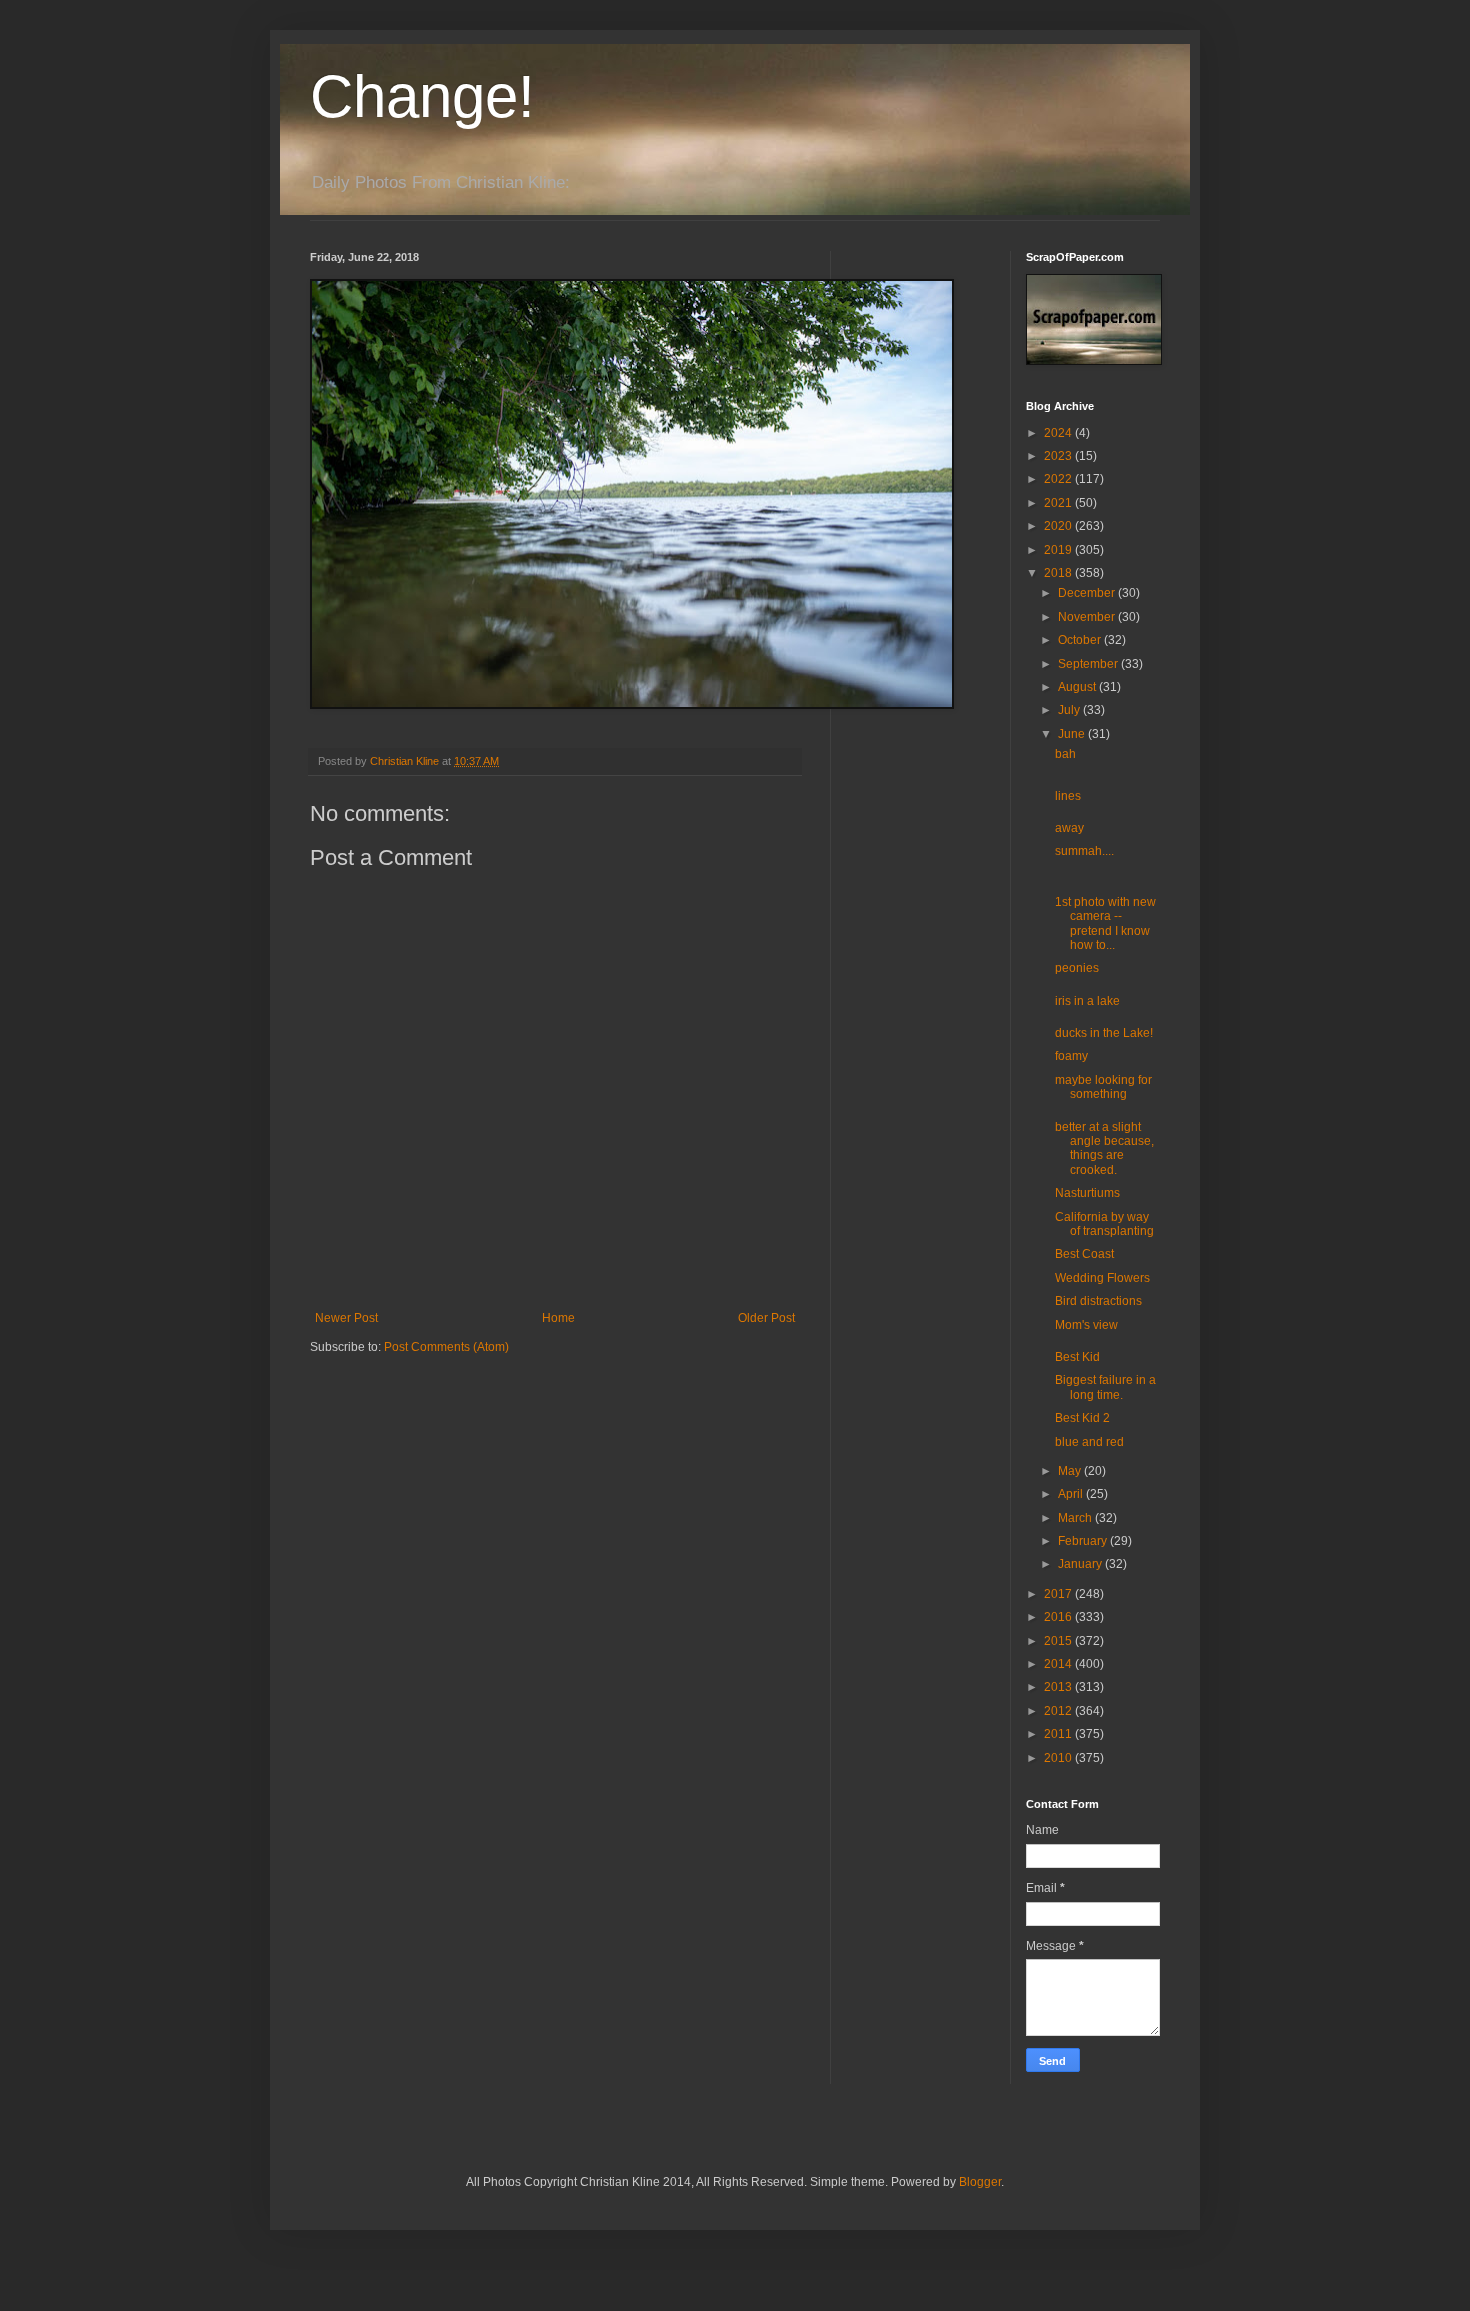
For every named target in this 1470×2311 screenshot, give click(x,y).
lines (1068, 796)
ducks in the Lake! (1104, 1033)
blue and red (1089, 1442)
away (1069, 828)
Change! (422, 96)
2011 (1059, 1734)
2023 (1059, 456)
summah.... (1084, 851)
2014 (1059, 1664)
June (1073, 734)
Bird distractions (1098, 1301)
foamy (1071, 1056)
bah (1065, 754)
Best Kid (1077, 1357)
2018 (1059, 573)
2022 (1059, 479)
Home (558, 1318)
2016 (1059, 1617)
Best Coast (1084, 1254)
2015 (1059, 1641)
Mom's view (1086, 1325)
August (1078, 687)
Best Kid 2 (1082, 1418)
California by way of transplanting (1104, 1224)
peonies (1077, 968)
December (1088, 593)
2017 (1059, 1594)
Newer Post (346, 1318)
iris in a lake (1087, 1001)
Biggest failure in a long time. (1105, 1387)
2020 (1059, 526)
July (1070, 710)
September (1089, 664)
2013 (1059, 1687)
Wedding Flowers (1102, 1278)
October (1081, 640)
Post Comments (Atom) (446, 1347)
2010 (1059, 1758)
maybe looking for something (1103, 1087)
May (1071, 1471)
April (1072, 1494)
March (1076, 1518)
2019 (1059, 550)
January (1081, 1564)
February (1084, 1541)
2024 (1059, 433)
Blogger (980, 2182)
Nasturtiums (1087, 1193)
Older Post (766, 1318)
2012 (1059, 1711)
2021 (1059, 503)
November (1088, 617)
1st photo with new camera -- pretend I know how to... (1105, 923)
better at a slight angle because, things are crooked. (1104, 1148)
